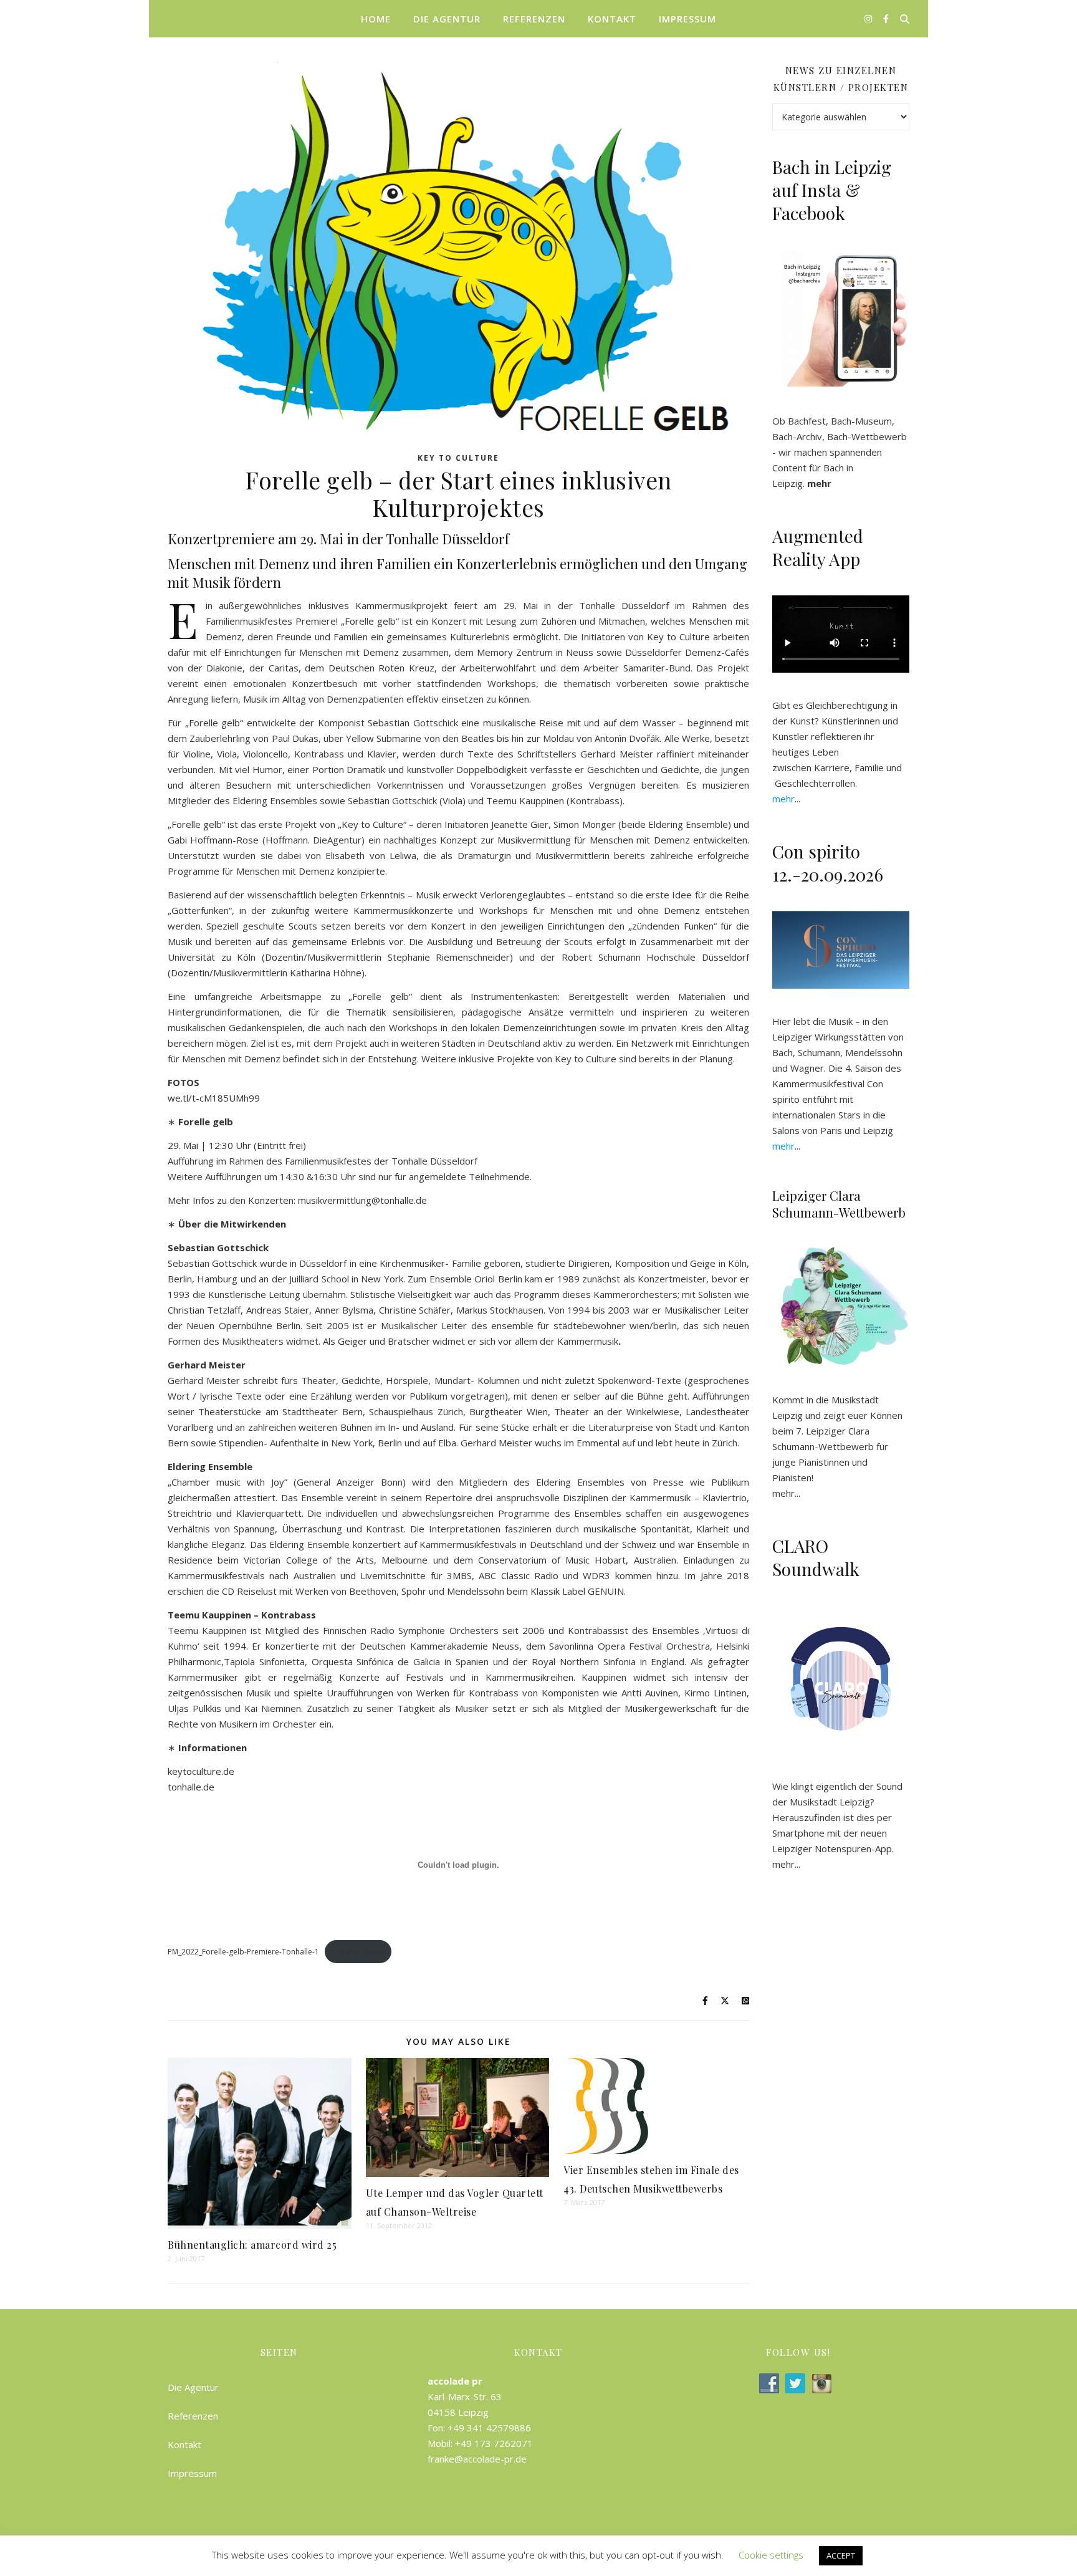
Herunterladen (358, 1952)
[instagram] (869, 18)
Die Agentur (447, 19)
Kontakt (612, 19)
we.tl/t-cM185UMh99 (214, 1098)
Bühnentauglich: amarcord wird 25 (252, 2245)
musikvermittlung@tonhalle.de (362, 1200)
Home (376, 19)
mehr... (786, 1864)
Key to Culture (458, 458)
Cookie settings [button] (771, 2555)
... (786, 799)
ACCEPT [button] (841, 2555)
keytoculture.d (198, 1771)
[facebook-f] (886, 18)
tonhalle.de (191, 1787)
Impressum (687, 19)
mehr (783, 1493)
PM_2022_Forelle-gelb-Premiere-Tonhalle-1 (243, 1952)
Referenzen (534, 19)
